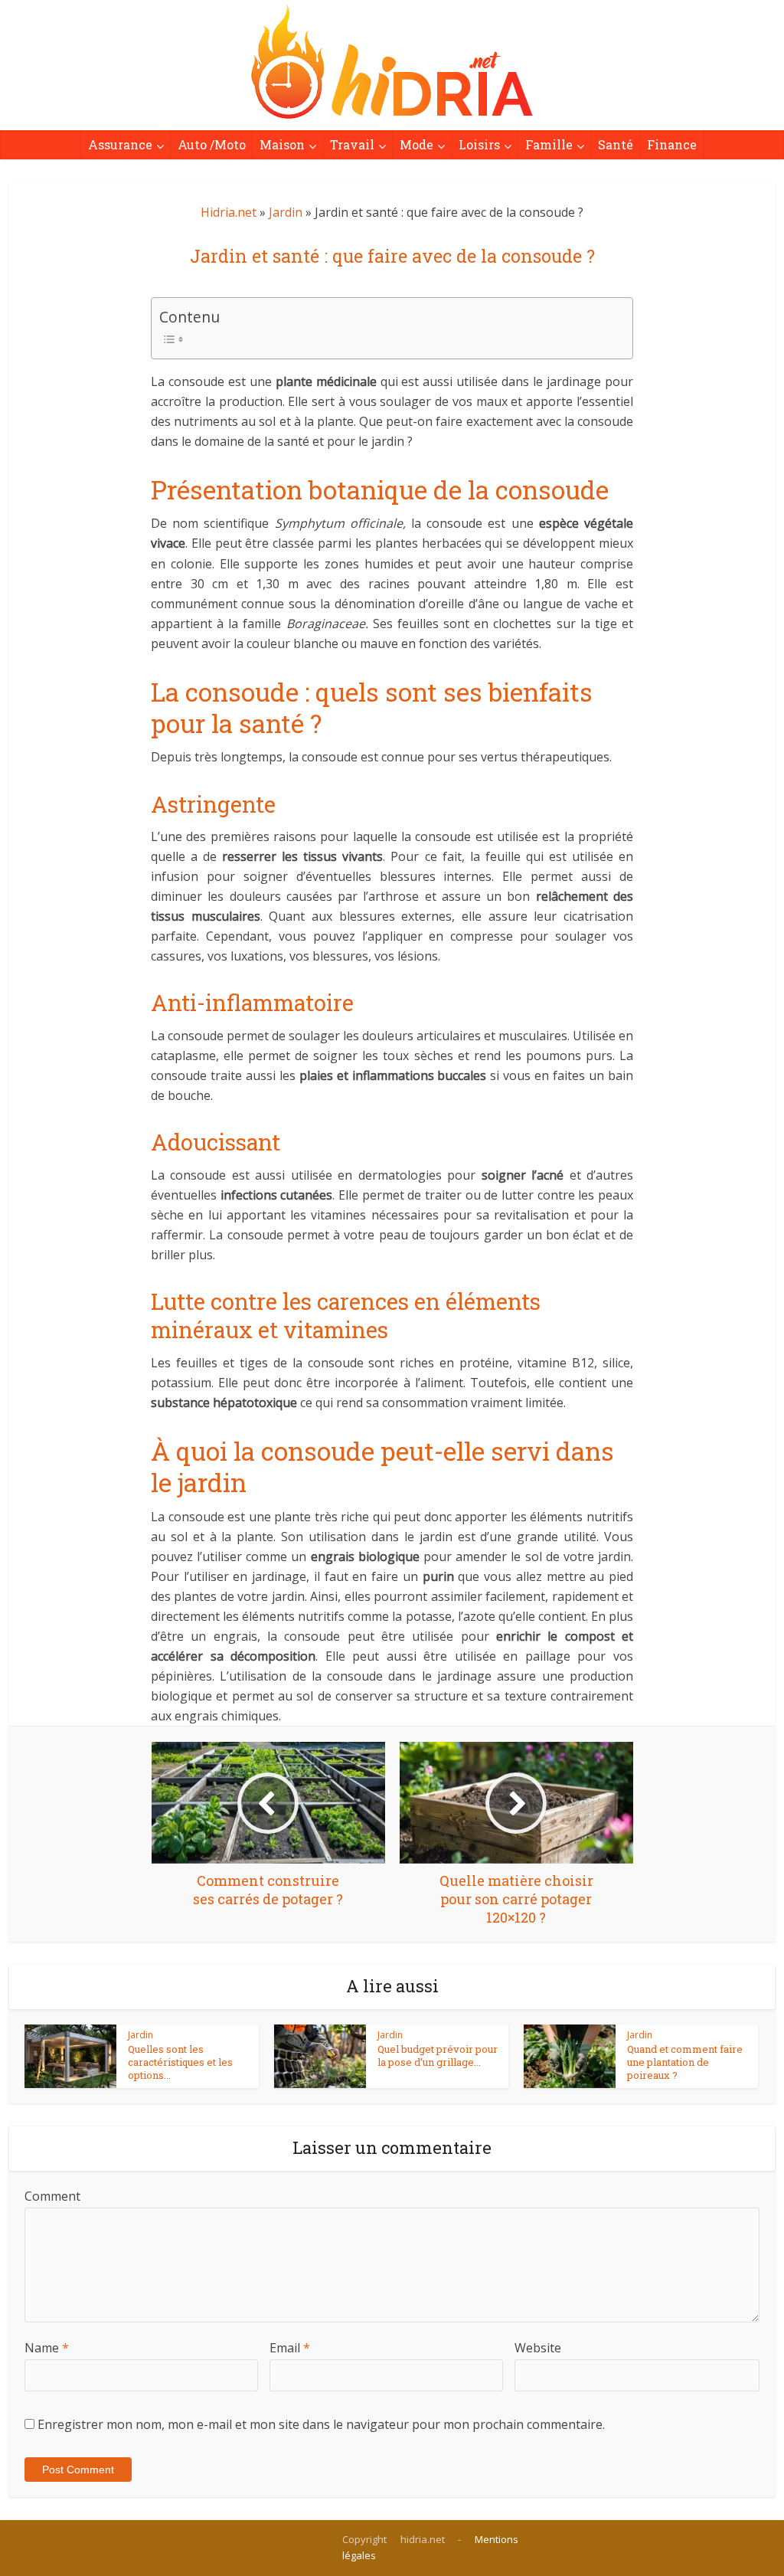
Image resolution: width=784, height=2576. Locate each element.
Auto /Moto (212, 144)
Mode (416, 144)
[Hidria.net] (392, 61)
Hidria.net (229, 212)
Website (538, 2348)
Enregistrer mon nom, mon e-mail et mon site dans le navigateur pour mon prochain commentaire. (321, 2424)
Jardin (286, 212)
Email (290, 2348)
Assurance (120, 144)
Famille (549, 144)
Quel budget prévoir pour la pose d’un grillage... (438, 2056)
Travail (352, 144)
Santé (616, 144)
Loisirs (479, 144)
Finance (672, 144)
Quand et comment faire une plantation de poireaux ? (685, 2062)
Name (47, 2348)
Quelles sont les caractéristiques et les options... (180, 2062)
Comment (52, 2196)
